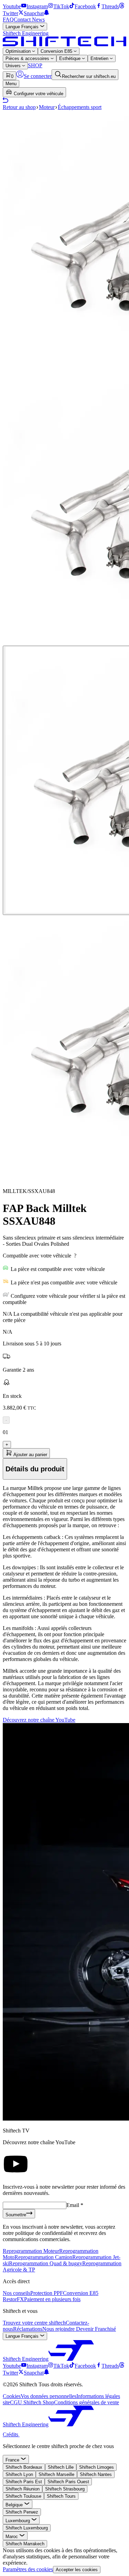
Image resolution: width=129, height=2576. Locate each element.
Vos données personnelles (49, 2396)
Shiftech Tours (61, 2496)
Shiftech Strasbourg (65, 2489)
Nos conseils (17, 2293)
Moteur (47, 107)
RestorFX (13, 2299)
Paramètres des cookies (28, 2569)
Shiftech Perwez (22, 2512)
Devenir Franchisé (96, 2329)
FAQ (8, 19)
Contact (23, 19)
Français (23, 27)
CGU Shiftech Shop (32, 2402)
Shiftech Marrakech (25, 2544)
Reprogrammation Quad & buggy (46, 2263)
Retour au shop (19, 107)
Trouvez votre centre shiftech (34, 2323)
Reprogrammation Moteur (31, 2251)
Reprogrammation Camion (43, 2257)
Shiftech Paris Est (24, 2482)
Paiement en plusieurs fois (52, 2299)
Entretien (100, 58)
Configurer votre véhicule (38, 94)
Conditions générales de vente (87, 2402)
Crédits (11, 2434)
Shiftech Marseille (56, 2474)
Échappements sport (80, 107)
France (13, 2460)
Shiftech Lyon (19, 2474)
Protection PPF (47, 2293)
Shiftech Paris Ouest (68, 2482)
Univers (14, 66)
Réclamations (28, 2329)
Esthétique (71, 58)
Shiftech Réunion (23, 2489)
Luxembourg (18, 2521)
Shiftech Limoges (96, 2467)
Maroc (12, 2537)
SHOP (35, 65)
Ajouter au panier (30, 1455)
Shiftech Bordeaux (24, 2467)
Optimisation (19, 51)
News (38, 19)
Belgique (15, 2505)
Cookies (12, 2396)
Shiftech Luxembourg (27, 2528)
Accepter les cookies (77, 2570)
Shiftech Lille (61, 2467)
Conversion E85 (57, 51)
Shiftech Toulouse (23, 2496)
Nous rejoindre (59, 2329)
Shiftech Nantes (96, 2474)
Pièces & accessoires (28, 58)
